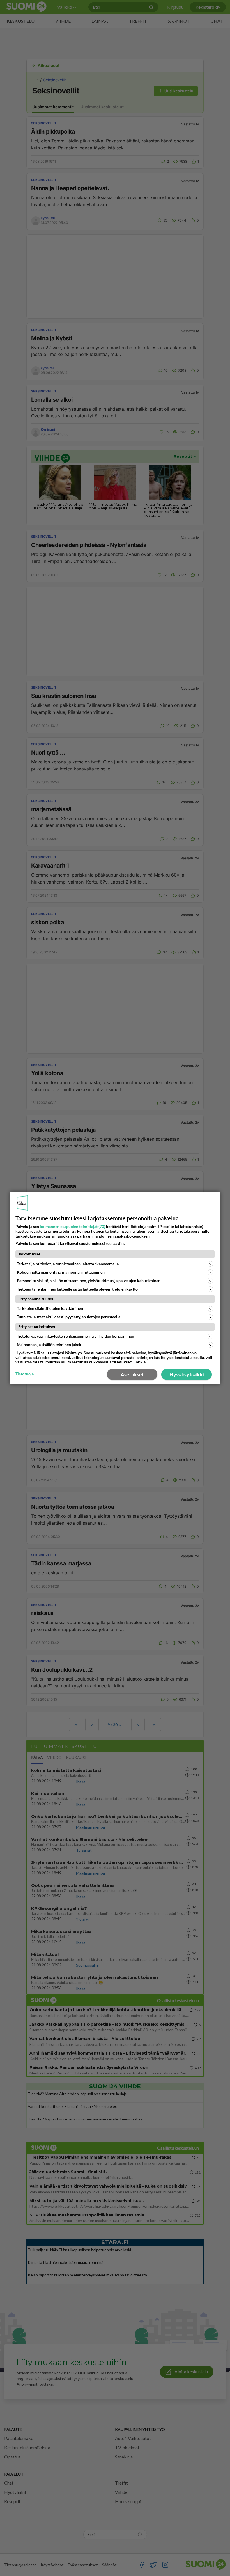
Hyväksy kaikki (187, 1374)
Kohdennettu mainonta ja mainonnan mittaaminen (61, 1272)
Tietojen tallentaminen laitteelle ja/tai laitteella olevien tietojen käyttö (77, 1289)
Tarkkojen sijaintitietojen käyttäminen (50, 1308)
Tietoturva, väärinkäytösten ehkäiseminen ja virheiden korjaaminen (75, 1336)
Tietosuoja (25, 1374)
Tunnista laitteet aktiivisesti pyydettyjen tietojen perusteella (69, 1317)
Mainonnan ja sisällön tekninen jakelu (50, 1345)
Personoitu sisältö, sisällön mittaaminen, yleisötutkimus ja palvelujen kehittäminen (89, 1281)
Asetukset (132, 1374)
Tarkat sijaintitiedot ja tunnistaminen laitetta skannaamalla (68, 1264)
